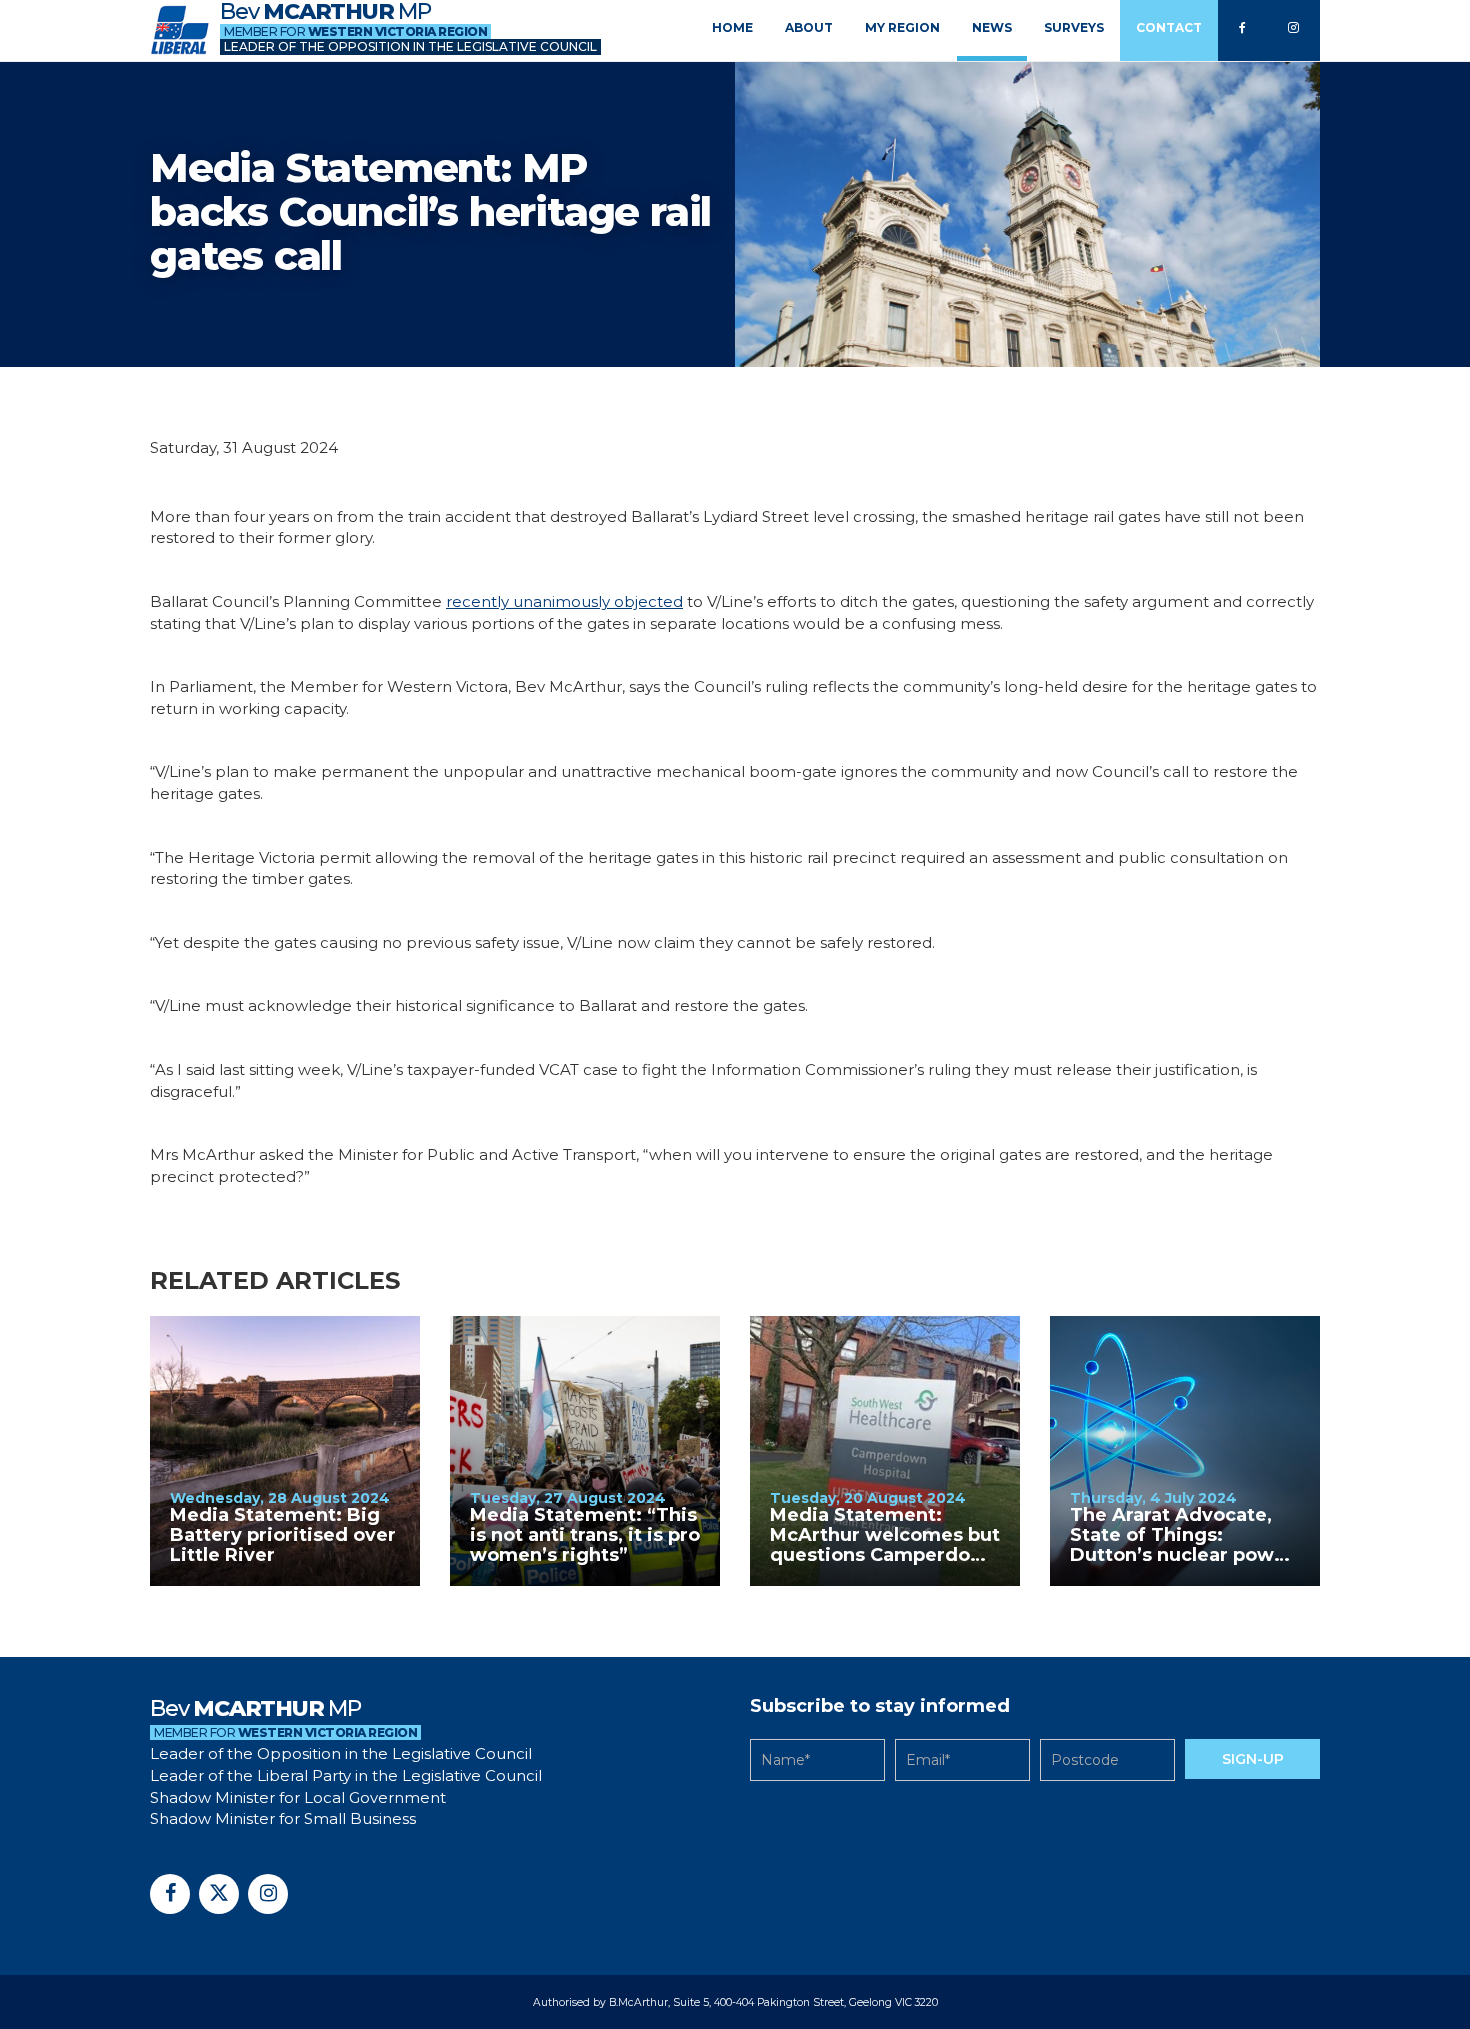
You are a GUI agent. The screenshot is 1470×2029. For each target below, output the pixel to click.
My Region (902, 27)
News (992, 27)
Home (732, 27)
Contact (1169, 27)
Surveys (1074, 27)
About (809, 27)
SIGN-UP (1253, 1759)
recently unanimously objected (564, 601)
